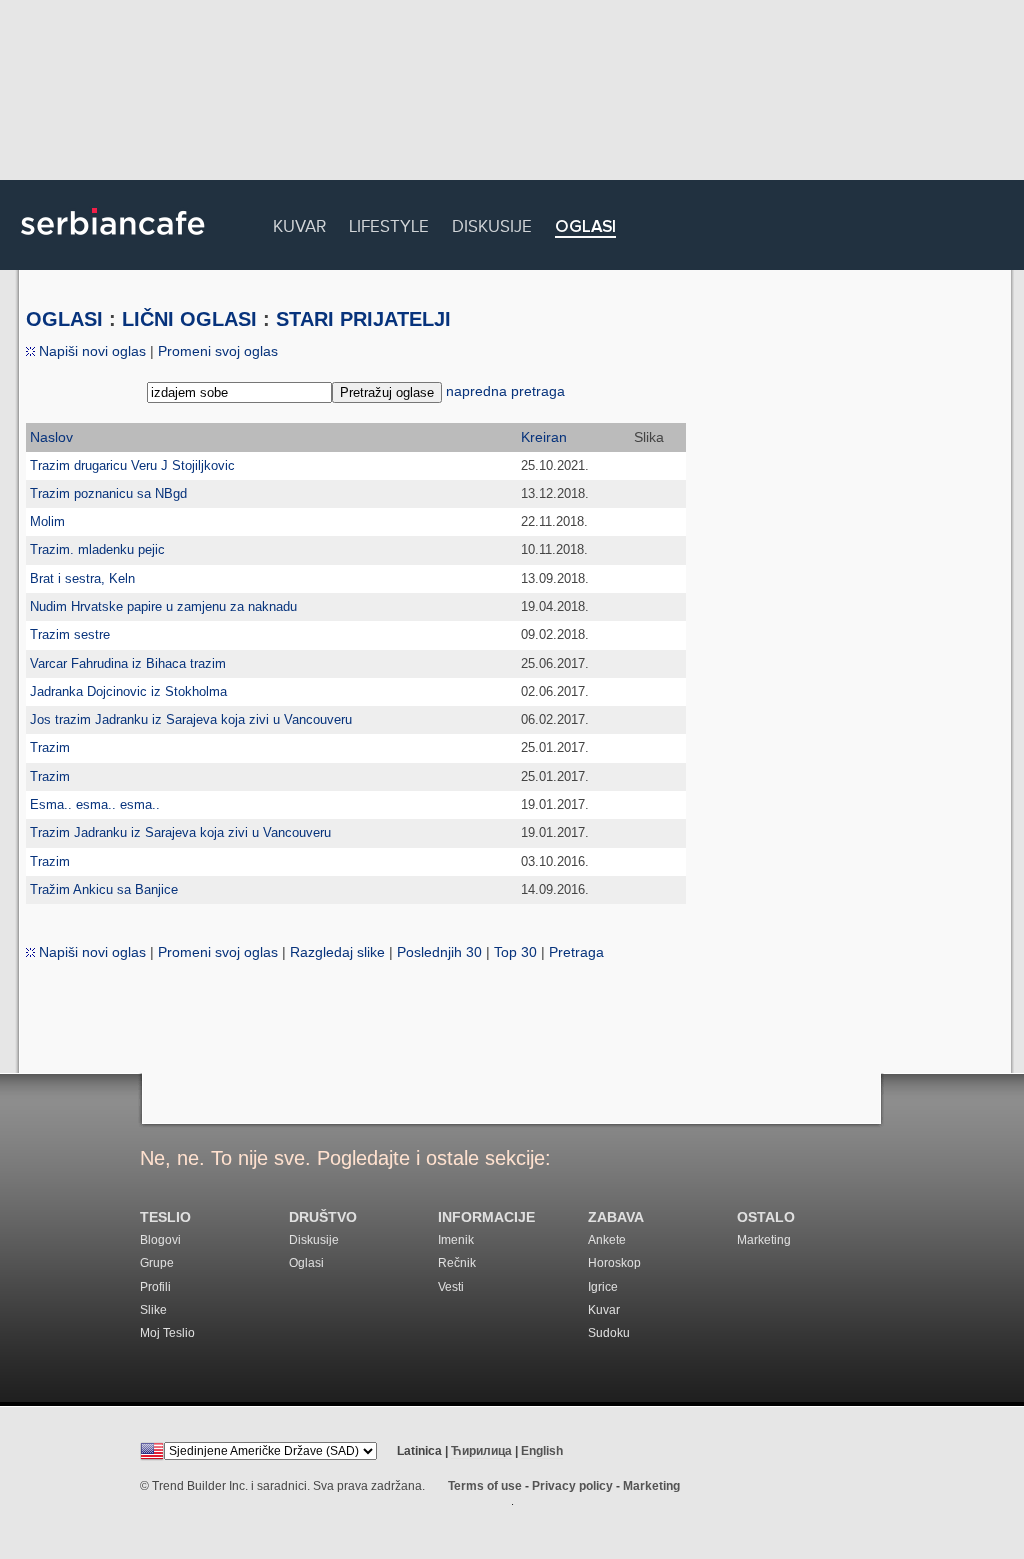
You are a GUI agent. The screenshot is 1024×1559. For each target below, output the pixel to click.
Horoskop (614, 1263)
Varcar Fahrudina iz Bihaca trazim (128, 663)
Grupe (157, 1263)
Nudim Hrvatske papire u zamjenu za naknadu (163, 606)
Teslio (165, 1217)
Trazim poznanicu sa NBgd (108, 493)
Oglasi (585, 227)
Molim (47, 521)
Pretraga (576, 952)
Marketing (764, 1240)
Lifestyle (389, 223)
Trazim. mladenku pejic (97, 549)
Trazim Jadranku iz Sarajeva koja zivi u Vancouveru (180, 832)
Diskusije (492, 223)
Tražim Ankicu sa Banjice (104, 889)
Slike (153, 1310)
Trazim (50, 747)
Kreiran (544, 437)
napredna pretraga (505, 391)
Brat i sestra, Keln (82, 578)
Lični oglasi (189, 319)
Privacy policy (572, 1486)
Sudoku (609, 1333)
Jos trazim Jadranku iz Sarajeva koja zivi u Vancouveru (191, 719)
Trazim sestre (70, 634)
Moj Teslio (167, 1333)
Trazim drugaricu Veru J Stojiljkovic (132, 465)
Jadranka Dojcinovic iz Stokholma (128, 691)
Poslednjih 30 (439, 952)
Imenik (456, 1240)
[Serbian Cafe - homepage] (113, 242)
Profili (155, 1287)
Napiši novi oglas (90, 351)
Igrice (603, 1287)
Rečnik (457, 1263)
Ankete (607, 1240)
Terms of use (485, 1486)
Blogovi (160, 1240)
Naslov (51, 437)
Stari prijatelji (363, 319)
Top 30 (515, 952)
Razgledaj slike (337, 952)
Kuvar (299, 223)
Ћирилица (481, 1451)
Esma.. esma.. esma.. (95, 804)
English (542, 1451)
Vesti (451, 1287)
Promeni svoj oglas (218, 351)
